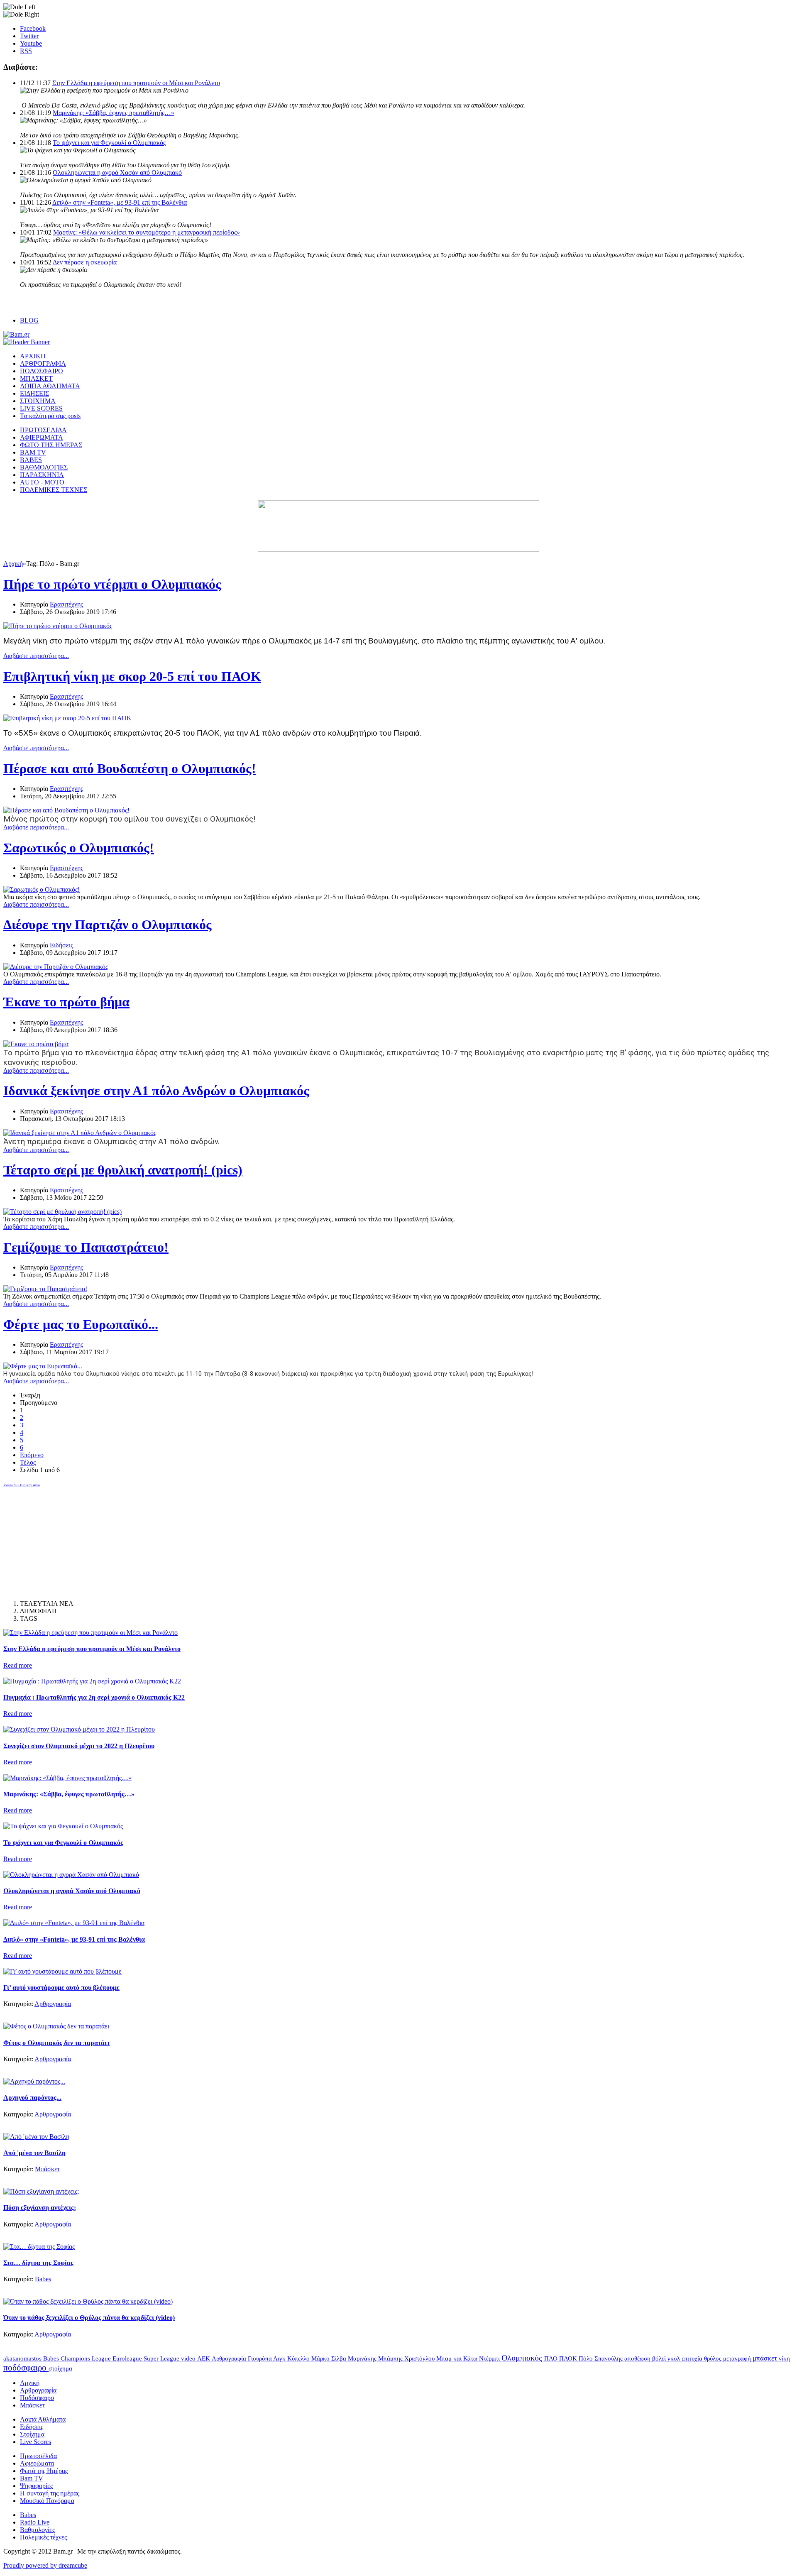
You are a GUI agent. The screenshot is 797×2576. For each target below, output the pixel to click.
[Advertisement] (66, 1540)
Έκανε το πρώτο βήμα (66, 1002)
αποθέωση (638, 2358)
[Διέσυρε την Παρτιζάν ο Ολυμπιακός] (56, 967)
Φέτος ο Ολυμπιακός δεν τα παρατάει (56, 2043)
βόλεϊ (660, 2358)
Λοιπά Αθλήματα (43, 2419)
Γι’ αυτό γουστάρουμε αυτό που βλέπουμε (61, 1988)
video (189, 2358)
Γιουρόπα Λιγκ (268, 2358)
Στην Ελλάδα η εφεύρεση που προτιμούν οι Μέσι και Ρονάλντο (136, 83)
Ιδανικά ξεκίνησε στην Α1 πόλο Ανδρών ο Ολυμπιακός (156, 1091)
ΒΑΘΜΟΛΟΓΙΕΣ (44, 467)
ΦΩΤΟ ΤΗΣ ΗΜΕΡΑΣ (51, 445)
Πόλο (587, 2358)
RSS (26, 51)
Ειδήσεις (61, 945)
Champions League (87, 2358)
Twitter (29, 36)
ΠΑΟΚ (569, 2358)
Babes (43, 2279)
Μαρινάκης (363, 2358)
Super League (162, 2358)
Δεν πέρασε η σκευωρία (85, 262)
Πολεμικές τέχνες (43, 2537)
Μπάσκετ (47, 2169)
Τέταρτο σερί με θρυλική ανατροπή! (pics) (123, 1170)
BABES (31, 460)
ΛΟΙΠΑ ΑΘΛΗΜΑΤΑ (50, 386)
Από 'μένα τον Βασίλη (34, 2153)
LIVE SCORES (41, 408)
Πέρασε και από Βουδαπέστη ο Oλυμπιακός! (130, 768)
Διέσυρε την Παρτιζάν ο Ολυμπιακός (108, 925)
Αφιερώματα (37, 2463)
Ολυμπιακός (523, 2358)
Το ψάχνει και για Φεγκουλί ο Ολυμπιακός (109, 143)
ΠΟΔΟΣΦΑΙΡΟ (42, 371)
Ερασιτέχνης (66, 604)
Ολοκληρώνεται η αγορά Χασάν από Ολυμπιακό (117, 172)
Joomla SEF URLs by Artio (22, 1485)
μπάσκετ (766, 2358)
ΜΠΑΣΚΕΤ (36, 378)
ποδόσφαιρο (26, 2367)
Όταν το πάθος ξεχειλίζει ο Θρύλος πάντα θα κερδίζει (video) (89, 2318)
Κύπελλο (299, 2358)
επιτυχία (693, 2358)
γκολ (675, 2358)
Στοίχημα (32, 2434)
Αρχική (13, 564)
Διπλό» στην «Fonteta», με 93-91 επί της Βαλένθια (120, 202)
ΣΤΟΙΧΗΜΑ (38, 401)
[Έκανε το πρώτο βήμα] (36, 1044)
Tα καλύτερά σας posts (50, 416)
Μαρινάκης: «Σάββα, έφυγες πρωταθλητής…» (114, 113)
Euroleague (128, 2358)
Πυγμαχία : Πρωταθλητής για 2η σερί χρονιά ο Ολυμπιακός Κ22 (94, 1697)
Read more (18, 1665)
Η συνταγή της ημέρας (50, 2493)
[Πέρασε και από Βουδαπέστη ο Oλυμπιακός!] (66, 810)
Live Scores (35, 2442)
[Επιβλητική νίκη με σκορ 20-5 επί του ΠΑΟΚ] (67, 718)
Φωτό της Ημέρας (44, 2471)
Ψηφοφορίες (36, 2486)
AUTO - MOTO (42, 482)
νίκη (784, 2358)
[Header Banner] (27, 342)
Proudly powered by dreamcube (45, 2565)
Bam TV (32, 2478)
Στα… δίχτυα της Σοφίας (38, 2263)
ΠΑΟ (552, 2358)
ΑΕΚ (204, 2358)
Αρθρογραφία (53, 2004)
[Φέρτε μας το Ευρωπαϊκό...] (43, 1366)
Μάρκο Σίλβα (330, 2358)
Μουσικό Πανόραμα (47, 2501)
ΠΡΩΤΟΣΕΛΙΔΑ (43, 430)
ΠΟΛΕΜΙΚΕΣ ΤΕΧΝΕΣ (54, 490)
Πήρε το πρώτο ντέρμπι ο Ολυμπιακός (112, 584)
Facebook (33, 28)
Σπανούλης (609, 2358)
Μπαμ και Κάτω (458, 2358)
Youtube (31, 43)
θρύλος (714, 2358)
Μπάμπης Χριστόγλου (407, 2358)
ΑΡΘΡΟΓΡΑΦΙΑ (43, 363)
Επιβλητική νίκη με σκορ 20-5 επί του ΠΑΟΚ (132, 676)
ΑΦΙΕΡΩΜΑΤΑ (42, 437)
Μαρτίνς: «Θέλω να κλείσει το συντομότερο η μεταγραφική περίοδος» (147, 232)
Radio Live (35, 2522)
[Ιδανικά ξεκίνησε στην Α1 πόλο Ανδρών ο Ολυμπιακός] (80, 1133)
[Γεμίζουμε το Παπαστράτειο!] (45, 1289)
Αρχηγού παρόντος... (32, 2098)
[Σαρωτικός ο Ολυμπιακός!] (42, 889)
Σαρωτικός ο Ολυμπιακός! (79, 848)
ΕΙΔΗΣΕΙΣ (34, 393)
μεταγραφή (738, 2358)
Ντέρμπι (490, 2358)
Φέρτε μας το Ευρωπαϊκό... (81, 1324)
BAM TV (33, 452)
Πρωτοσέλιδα (38, 2456)
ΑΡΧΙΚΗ (33, 356)
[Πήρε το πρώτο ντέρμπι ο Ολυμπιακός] (58, 626)
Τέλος (28, 1462)
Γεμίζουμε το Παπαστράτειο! (86, 1247)
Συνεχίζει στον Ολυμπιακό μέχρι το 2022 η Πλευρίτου (79, 1746)
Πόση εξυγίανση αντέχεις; (40, 2208)
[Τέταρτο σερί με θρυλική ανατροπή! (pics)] (62, 1212)
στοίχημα (60, 2368)
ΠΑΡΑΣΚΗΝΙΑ (42, 475)
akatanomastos (23, 2358)
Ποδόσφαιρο (37, 2398)
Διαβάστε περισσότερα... (36, 656)
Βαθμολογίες (37, 2530)
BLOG (29, 320)
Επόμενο (32, 1455)
